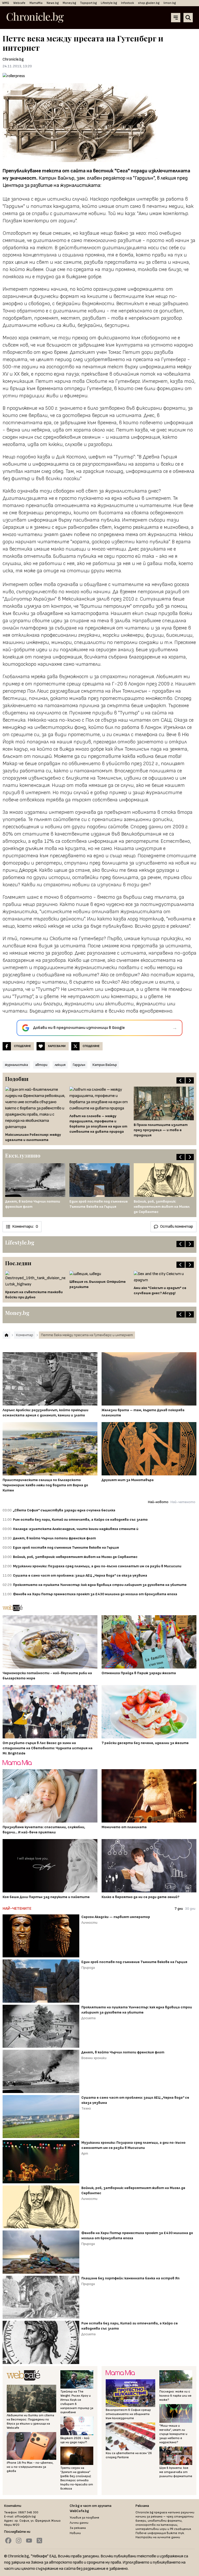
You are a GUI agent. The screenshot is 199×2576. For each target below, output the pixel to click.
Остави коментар (177, 1227)
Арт (85, 2153)
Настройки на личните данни (158, 2537)
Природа (88, 1968)
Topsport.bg (88, 3)
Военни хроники (94, 2058)
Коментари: (25, 1227)
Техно (86, 2108)
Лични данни (79, 2523)
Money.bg (69, 3)
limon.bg (170, 3)
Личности (89, 1923)
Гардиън (79, 1065)
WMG (6, 3)
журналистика (16, 1065)
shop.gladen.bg (149, 3)
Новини (75, 2533)
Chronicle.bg (13, 59)
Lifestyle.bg (109, 3)
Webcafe (19, 3)
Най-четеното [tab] (183, 1502)
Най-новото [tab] (158, 1502)
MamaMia (36, 3)
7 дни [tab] (179, 1909)
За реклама (78, 2528)
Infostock (127, 3)
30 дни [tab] (190, 1909)
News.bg (53, 3)
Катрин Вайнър (105, 1065)
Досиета (88, 2018)
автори (41, 1065)
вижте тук (175, 2533)
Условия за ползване (84, 2518)
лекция (60, 1065)
